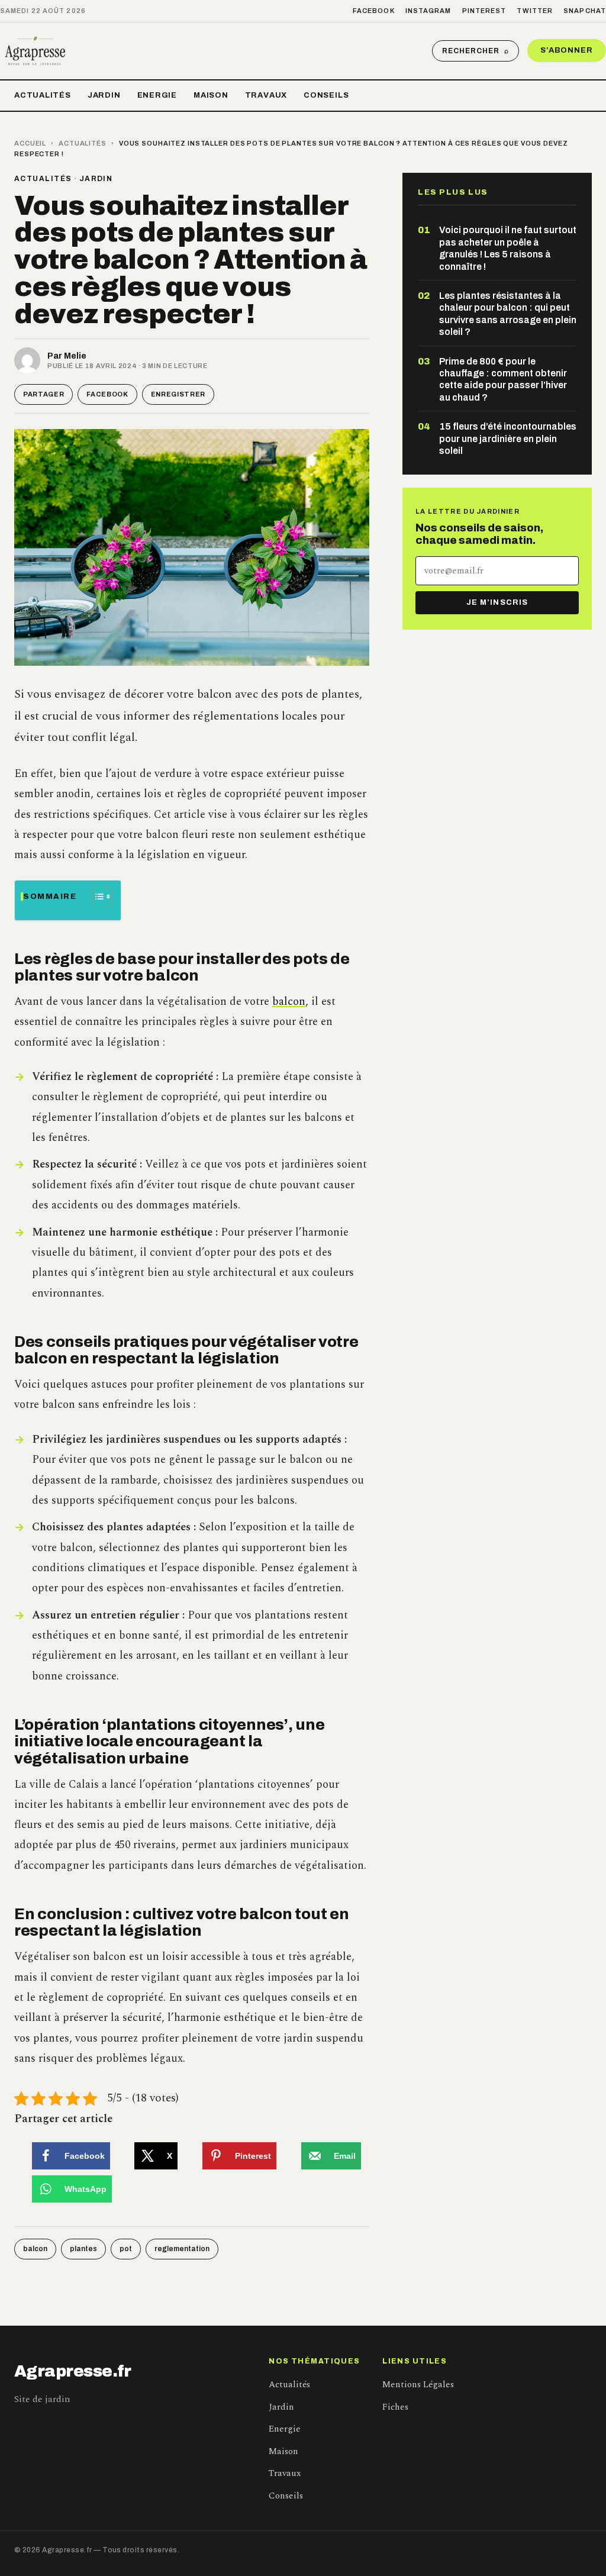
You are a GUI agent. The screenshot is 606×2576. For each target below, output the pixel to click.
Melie (75, 356)
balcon (289, 1002)
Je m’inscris (497, 602)
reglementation (182, 2249)
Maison (211, 95)
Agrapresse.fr (73, 2371)
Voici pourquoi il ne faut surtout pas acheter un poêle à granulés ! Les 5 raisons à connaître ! (508, 248)
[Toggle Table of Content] (96, 897)
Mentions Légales (418, 2385)
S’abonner (567, 50)
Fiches (395, 2407)
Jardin (104, 95)
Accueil (30, 143)
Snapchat (585, 11)
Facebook (374, 11)
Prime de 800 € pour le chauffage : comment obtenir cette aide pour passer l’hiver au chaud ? (503, 379)
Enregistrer (178, 394)
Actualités (43, 95)
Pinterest (484, 11)
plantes (83, 2249)
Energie (157, 95)
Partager (43, 394)
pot (126, 2249)
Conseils (326, 95)
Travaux (266, 95)
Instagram (428, 11)
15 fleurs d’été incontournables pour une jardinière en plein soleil (508, 439)
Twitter (535, 11)
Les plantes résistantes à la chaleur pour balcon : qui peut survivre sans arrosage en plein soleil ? (508, 314)
